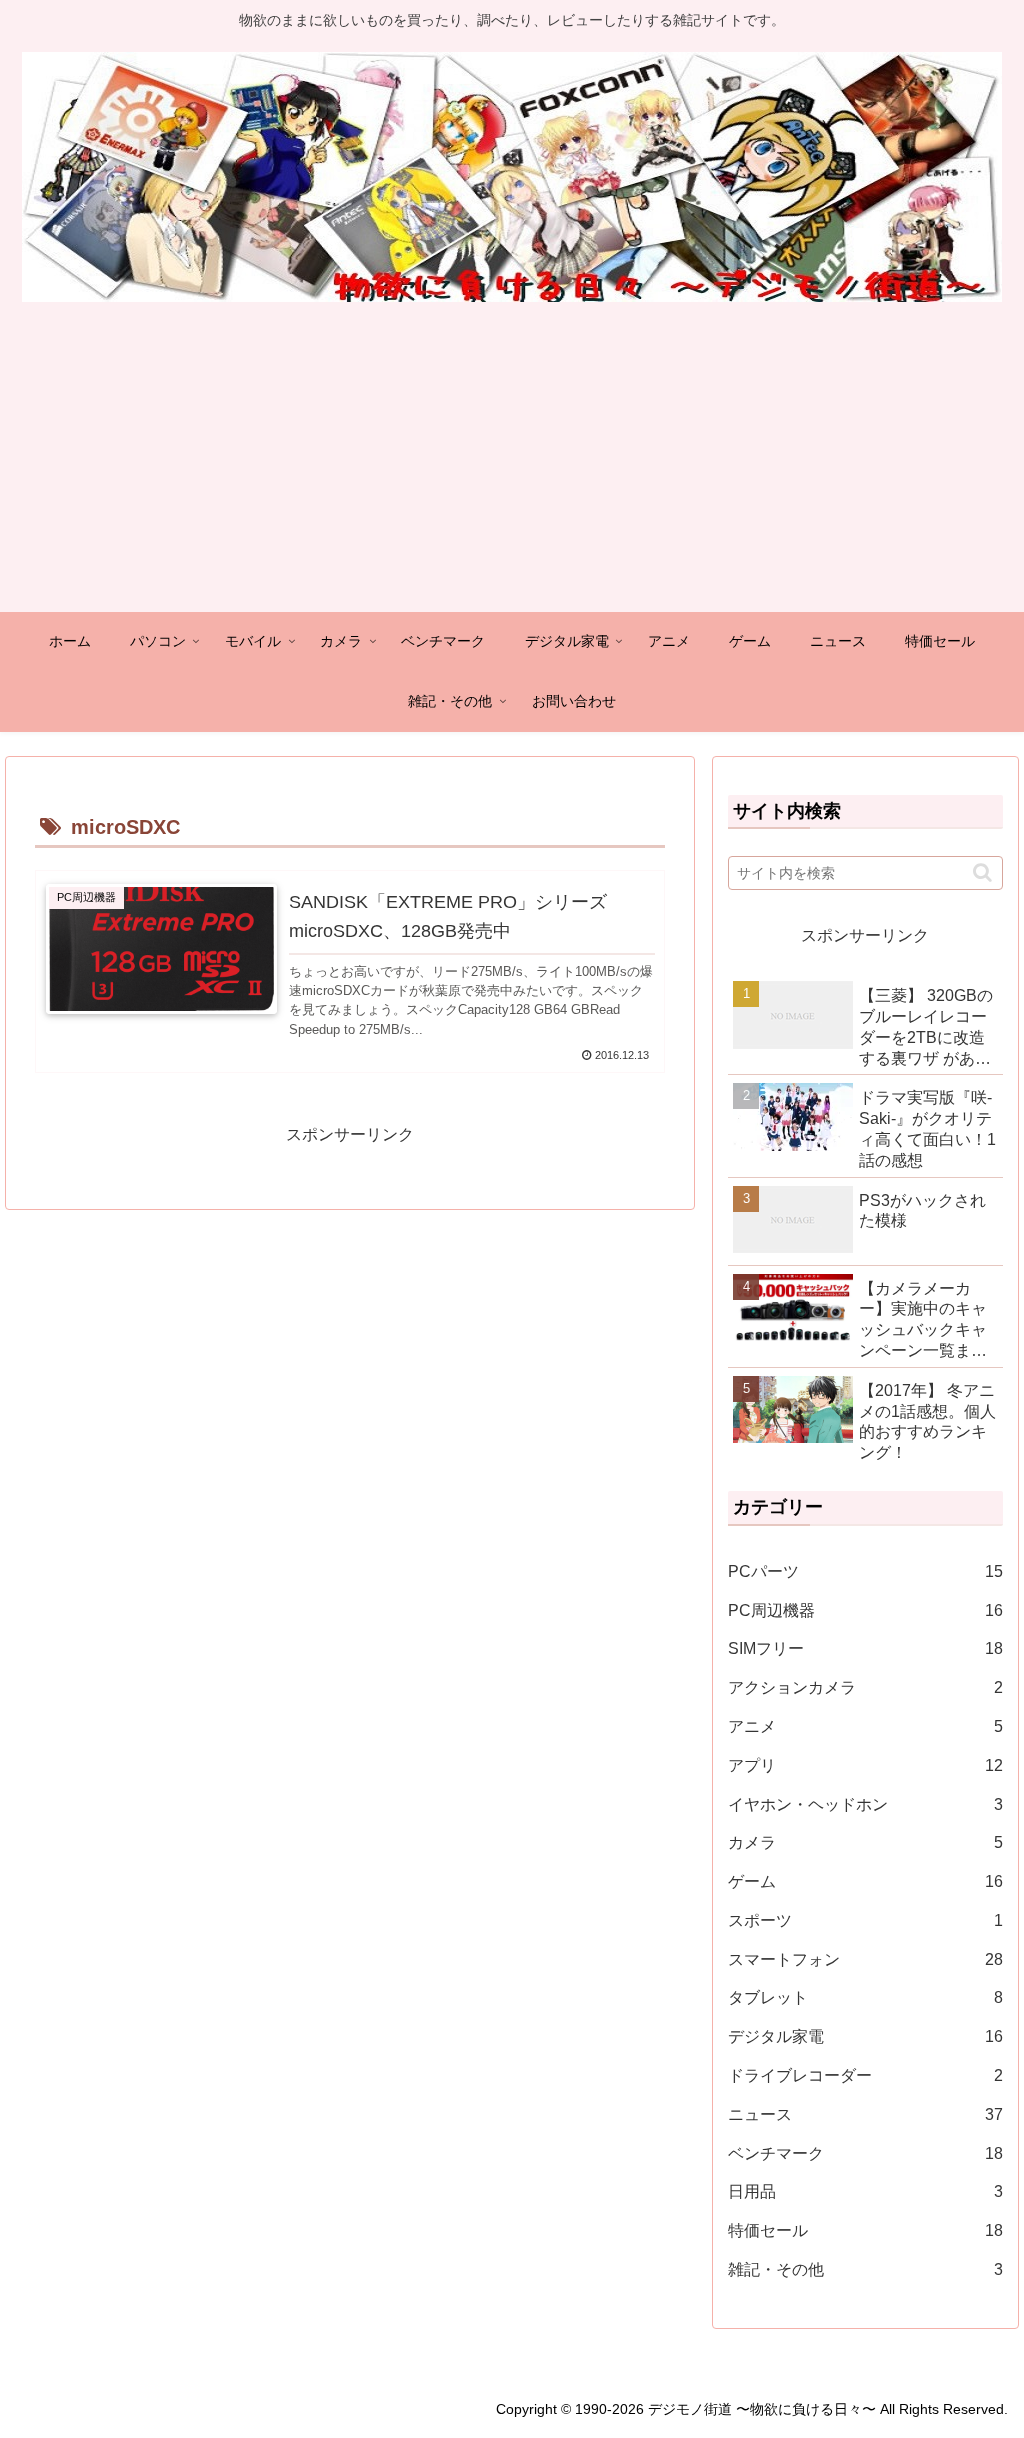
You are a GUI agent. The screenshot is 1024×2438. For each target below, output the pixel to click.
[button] (982, 872)
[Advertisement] (512, 462)
